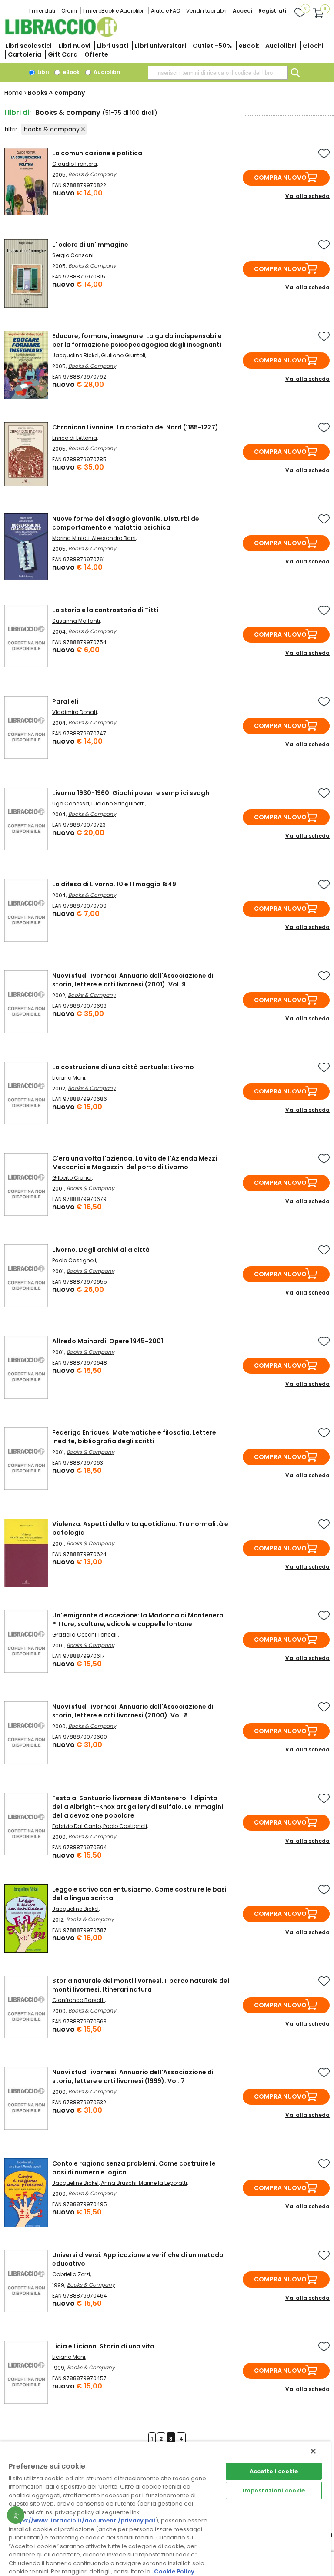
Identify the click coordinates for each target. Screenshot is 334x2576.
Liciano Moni (69, 1078)
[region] (165, 2509)
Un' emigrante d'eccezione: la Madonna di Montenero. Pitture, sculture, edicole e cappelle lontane (139, 1620)
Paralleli (65, 701)
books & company (52, 129)
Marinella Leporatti (163, 2183)
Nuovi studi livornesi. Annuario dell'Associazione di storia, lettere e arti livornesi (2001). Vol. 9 (133, 980)
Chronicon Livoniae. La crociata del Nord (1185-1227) (135, 427)
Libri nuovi (74, 46)
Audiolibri (281, 46)
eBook (249, 46)
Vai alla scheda (307, 196)
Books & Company (92, 174)
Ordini (69, 11)
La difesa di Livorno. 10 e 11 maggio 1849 (114, 884)
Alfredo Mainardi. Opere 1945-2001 (108, 1341)
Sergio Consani (73, 255)
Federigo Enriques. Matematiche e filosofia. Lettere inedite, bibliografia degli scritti (134, 1437)
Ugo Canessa (71, 803)
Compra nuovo (280, 178)
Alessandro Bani (114, 538)
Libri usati (113, 46)
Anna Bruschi (119, 2183)
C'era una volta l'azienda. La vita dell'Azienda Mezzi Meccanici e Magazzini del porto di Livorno (135, 1163)
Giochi (313, 46)
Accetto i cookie (274, 2471)
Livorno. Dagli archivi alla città (101, 1250)
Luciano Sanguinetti (118, 803)
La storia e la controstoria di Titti (105, 610)
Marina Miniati (71, 538)
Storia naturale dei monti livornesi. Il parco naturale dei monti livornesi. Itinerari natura (141, 1985)
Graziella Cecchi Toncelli (85, 1635)
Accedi (242, 11)
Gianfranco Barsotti (78, 2000)
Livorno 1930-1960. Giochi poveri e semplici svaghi (132, 793)
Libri (42, 72)
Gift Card (63, 54)
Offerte (96, 54)
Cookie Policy (174, 2571)
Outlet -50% (212, 46)
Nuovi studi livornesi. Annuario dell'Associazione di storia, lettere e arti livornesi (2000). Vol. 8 (133, 1711)
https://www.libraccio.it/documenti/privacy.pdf (83, 2521)
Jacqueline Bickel (75, 355)
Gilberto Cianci (72, 1178)
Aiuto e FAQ (165, 11)
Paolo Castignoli (74, 1260)
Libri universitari (160, 46)
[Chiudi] (313, 2451)
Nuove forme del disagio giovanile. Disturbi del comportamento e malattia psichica (127, 523)
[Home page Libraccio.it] (61, 35)
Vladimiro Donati (75, 712)
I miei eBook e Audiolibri (114, 11)
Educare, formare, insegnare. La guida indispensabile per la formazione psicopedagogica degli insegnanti (137, 340)
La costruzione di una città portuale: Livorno (123, 1067)
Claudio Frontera (75, 164)
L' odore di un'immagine (90, 245)
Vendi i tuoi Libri (206, 11)
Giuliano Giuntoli (123, 355)
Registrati (272, 11)
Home (13, 93)
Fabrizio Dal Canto (77, 1826)
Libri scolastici (28, 46)
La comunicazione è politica (97, 153)
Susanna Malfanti (76, 621)
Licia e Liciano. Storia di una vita (103, 2346)
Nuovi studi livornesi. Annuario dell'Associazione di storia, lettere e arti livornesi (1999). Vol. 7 (133, 2076)
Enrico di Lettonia (75, 438)
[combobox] (218, 73)
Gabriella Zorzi (71, 2274)
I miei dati (42, 11)
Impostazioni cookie (274, 2490)
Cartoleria (25, 54)
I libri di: (18, 112)
